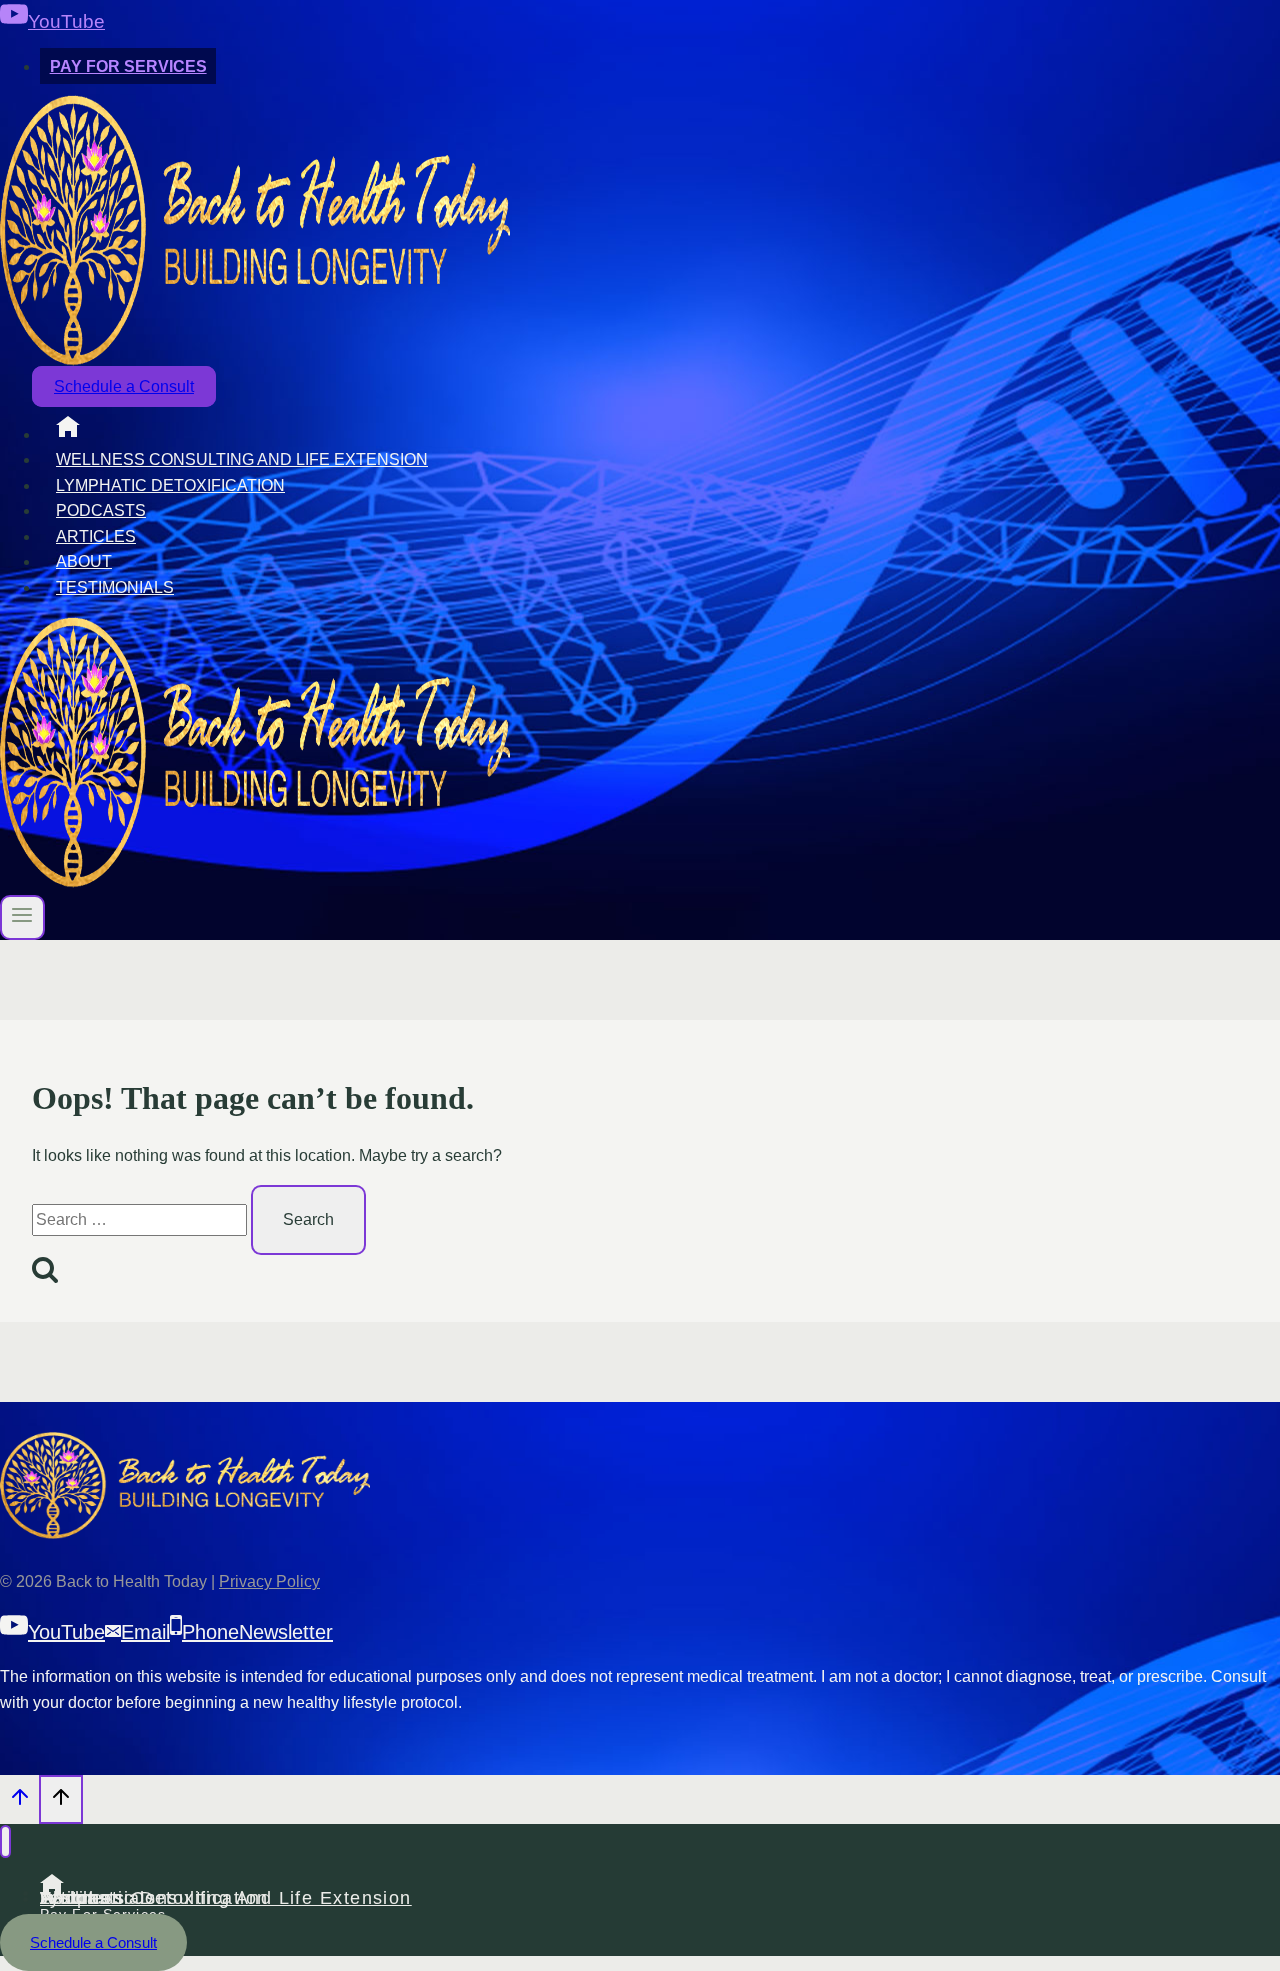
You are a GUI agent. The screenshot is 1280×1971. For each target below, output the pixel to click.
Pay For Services (128, 66)
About (84, 561)
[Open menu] (22, 917)
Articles (96, 536)
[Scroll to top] (19, 1802)
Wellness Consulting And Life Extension (242, 459)
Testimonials (115, 587)
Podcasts (101, 510)
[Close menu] (5, 1841)
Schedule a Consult (124, 386)
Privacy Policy (269, 1581)
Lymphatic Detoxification (170, 485)
